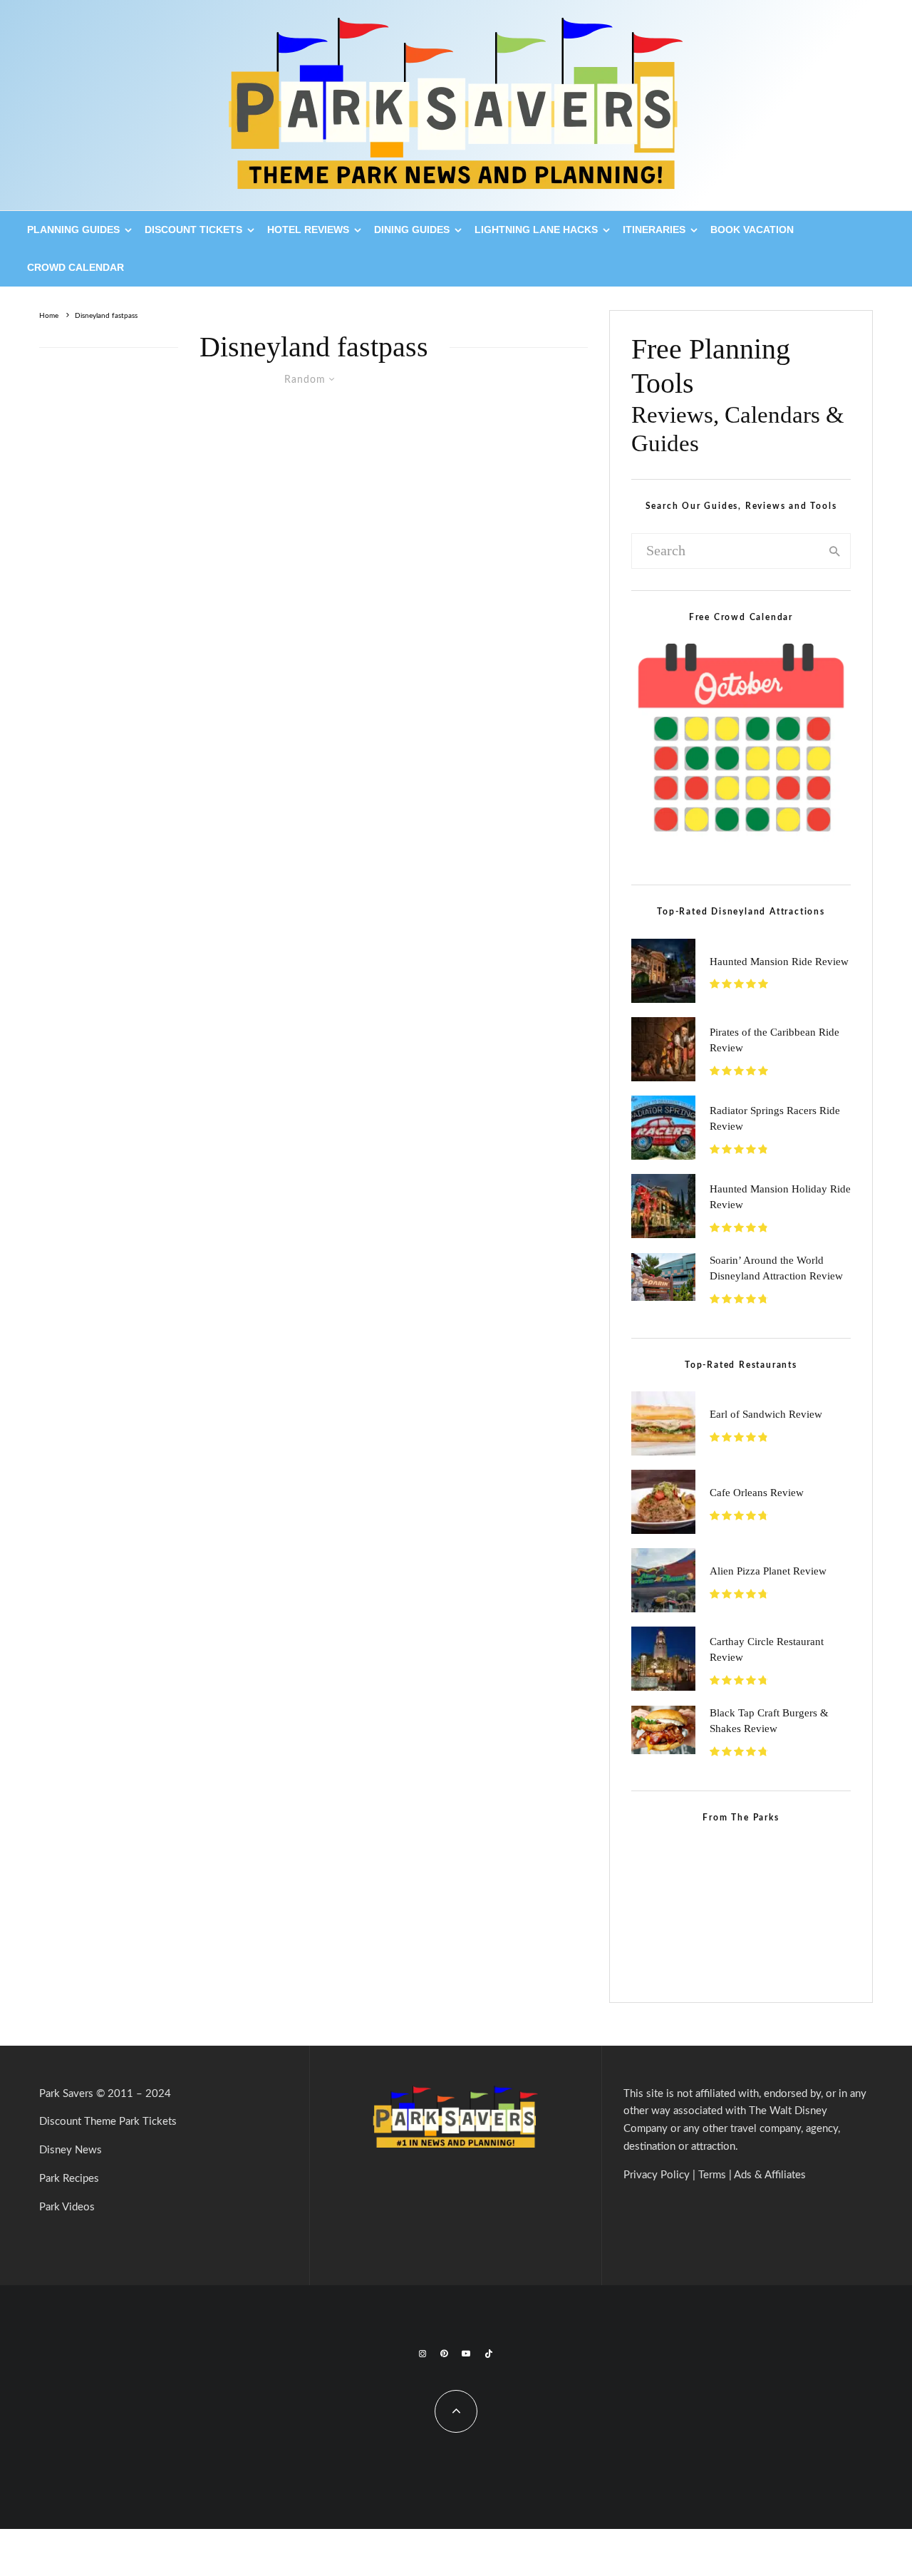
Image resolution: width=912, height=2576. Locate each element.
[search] (835, 551)
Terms (712, 2175)
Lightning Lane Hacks (536, 230)
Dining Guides (412, 230)
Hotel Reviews (308, 230)
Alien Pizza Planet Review (768, 1571)
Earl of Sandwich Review (766, 1414)
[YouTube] (466, 2354)
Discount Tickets (193, 230)
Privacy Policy (657, 2175)
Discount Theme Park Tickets (108, 2122)
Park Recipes (69, 2179)
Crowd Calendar (76, 267)
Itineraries (654, 230)
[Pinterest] (444, 2354)
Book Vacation (752, 230)
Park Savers (66, 2094)
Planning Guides (73, 230)
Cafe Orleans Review (757, 1493)
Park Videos (67, 2207)
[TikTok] (489, 2354)
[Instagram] (423, 2354)
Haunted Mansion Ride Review (779, 962)
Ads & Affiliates (770, 2175)
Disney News (71, 2150)
